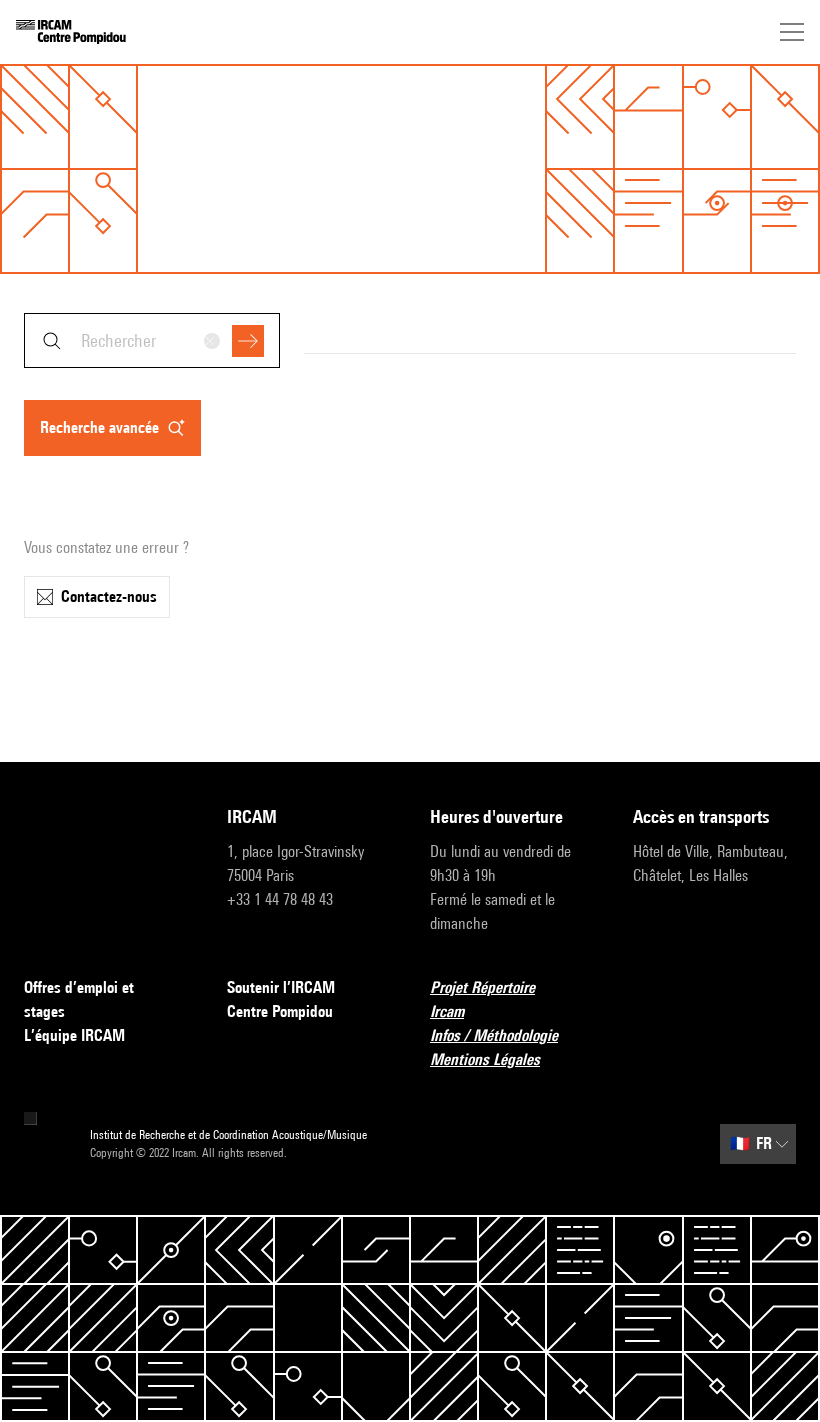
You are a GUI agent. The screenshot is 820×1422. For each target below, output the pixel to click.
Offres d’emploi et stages (79, 999)
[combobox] (152, 340)
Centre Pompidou (280, 1011)
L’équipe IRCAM (74, 1035)
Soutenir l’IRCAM (281, 987)
